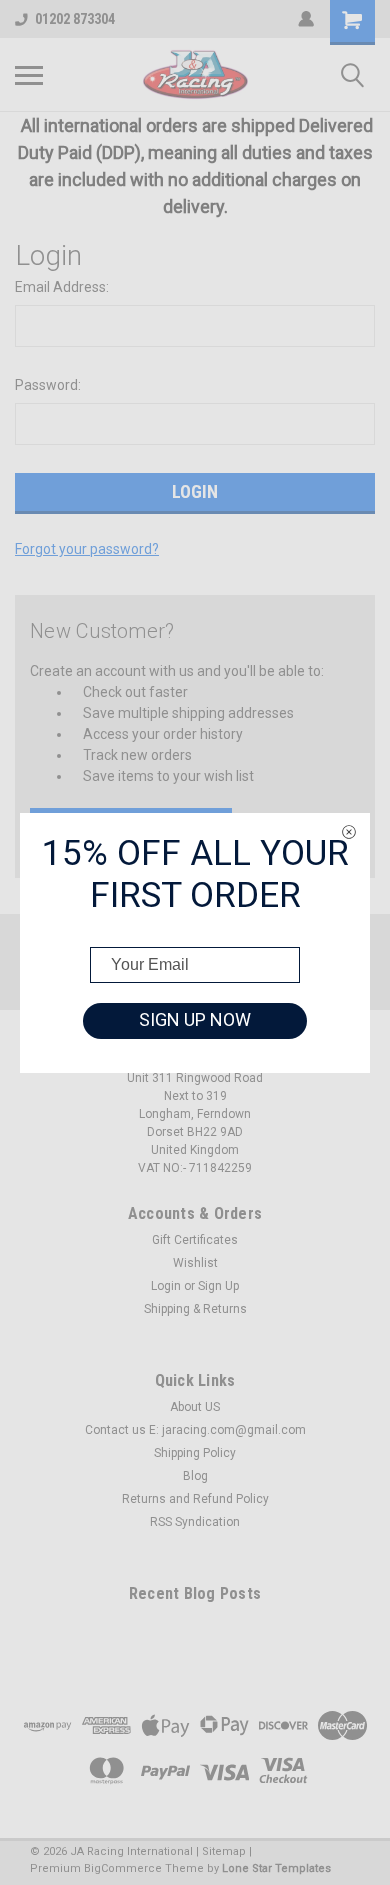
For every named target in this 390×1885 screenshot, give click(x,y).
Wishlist (195, 1263)
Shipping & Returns (195, 1309)
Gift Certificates (195, 1240)
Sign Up (218, 1286)
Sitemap (224, 1851)
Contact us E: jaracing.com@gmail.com (195, 1430)
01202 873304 (75, 19)
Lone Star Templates (276, 1868)
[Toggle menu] (29, 75)
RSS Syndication (195, 1522)
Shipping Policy (195, 1453)
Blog (195, 1476)
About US (195, 1407)
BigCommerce (123, 1868)
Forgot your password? (87, 549)
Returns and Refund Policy (195, 1499)
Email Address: (62, 287)
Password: (48, 385)
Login (166, 1286)
